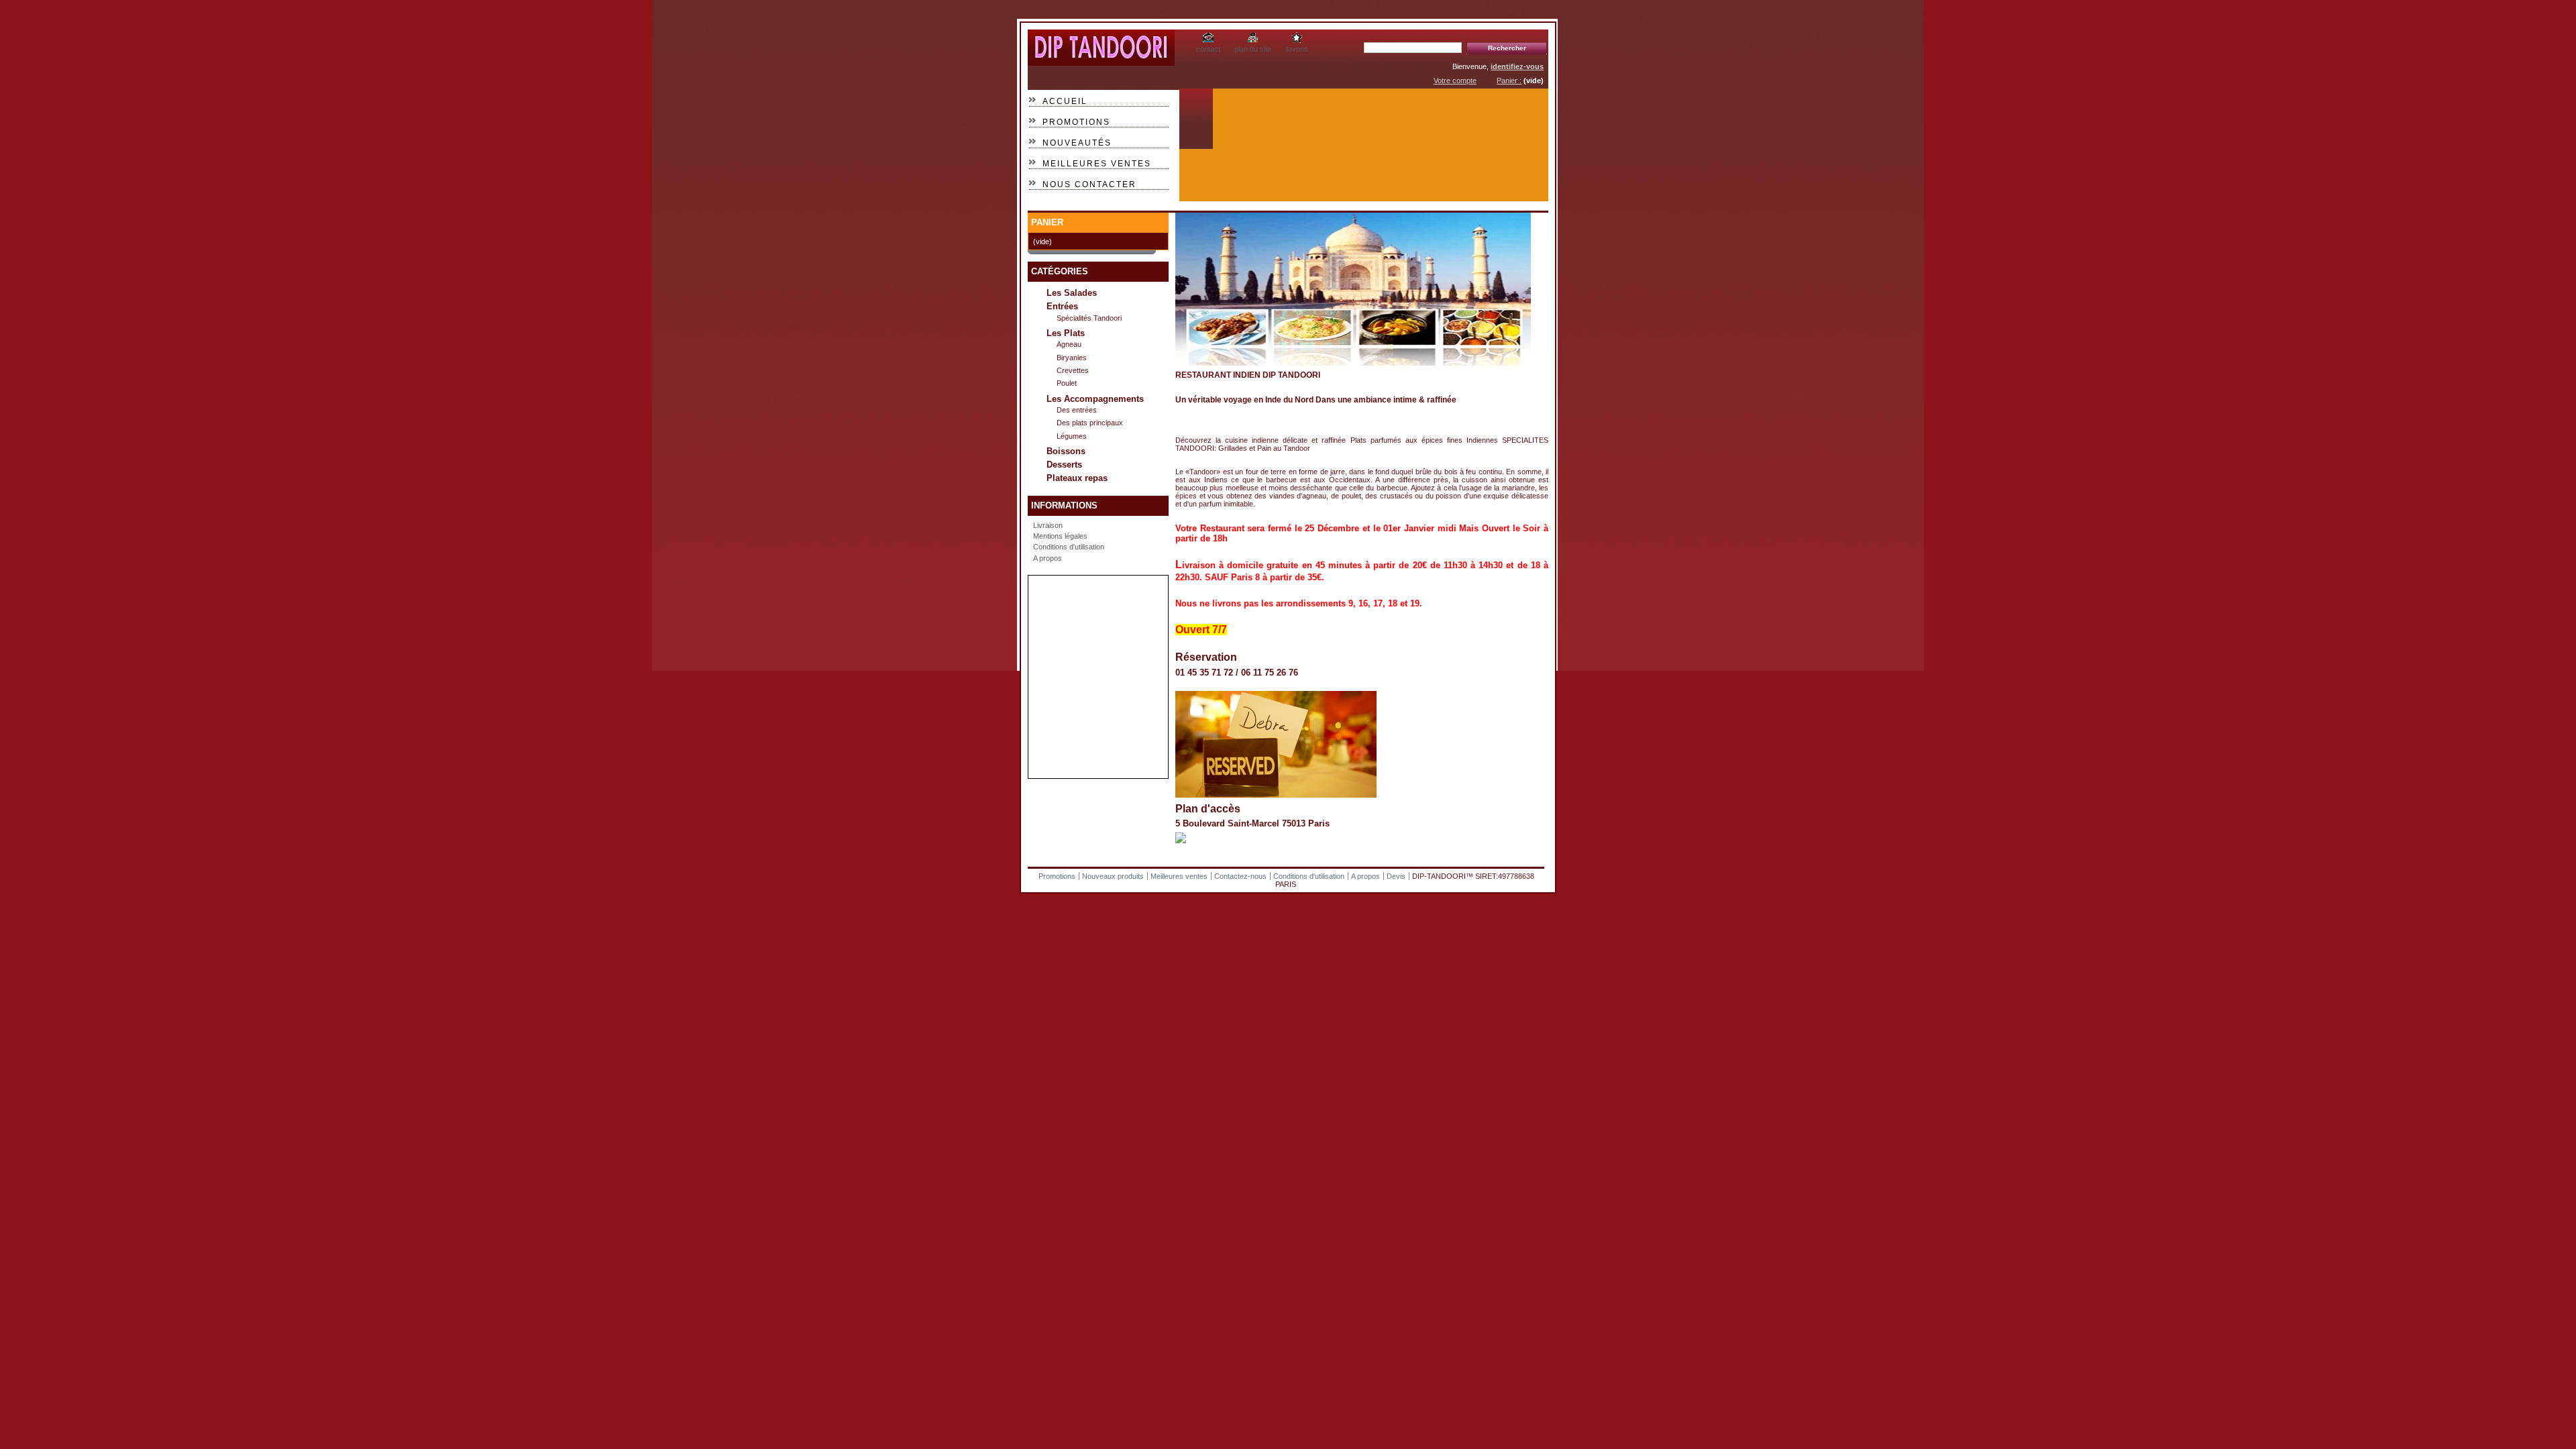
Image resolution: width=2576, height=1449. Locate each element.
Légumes (1072, 436)
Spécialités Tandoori (1089, 318)
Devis (1396, 876)
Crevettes (1073, 370)
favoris (1297, 49)
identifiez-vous (1517, 66)
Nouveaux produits (1113, 876)
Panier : (1509, 80)
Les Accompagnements (1095, 399)
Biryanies (1072, 358)
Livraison (1048, 525)
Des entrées (1077, 410)
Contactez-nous (1240, 876)
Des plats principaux (1090, 423)
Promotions (1076, 122)
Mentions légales (1060, 536)
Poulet (1067, 383)
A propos (1048, 558)
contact (1208, 49)
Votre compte (1455, 80)
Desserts (1064, 465)
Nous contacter (1089, 184)
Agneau (1069, 344)
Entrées (1062, 306)
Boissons (1066, 451)
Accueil (1065, 101)
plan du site (1253, 49)
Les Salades (1072, 293)
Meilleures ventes (1097, 164)
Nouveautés (1077, 143)
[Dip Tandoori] (1101, 61)
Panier (1047, 222)
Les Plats (1066, 333)
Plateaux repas (1077, 478)
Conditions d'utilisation (1069, 547)
